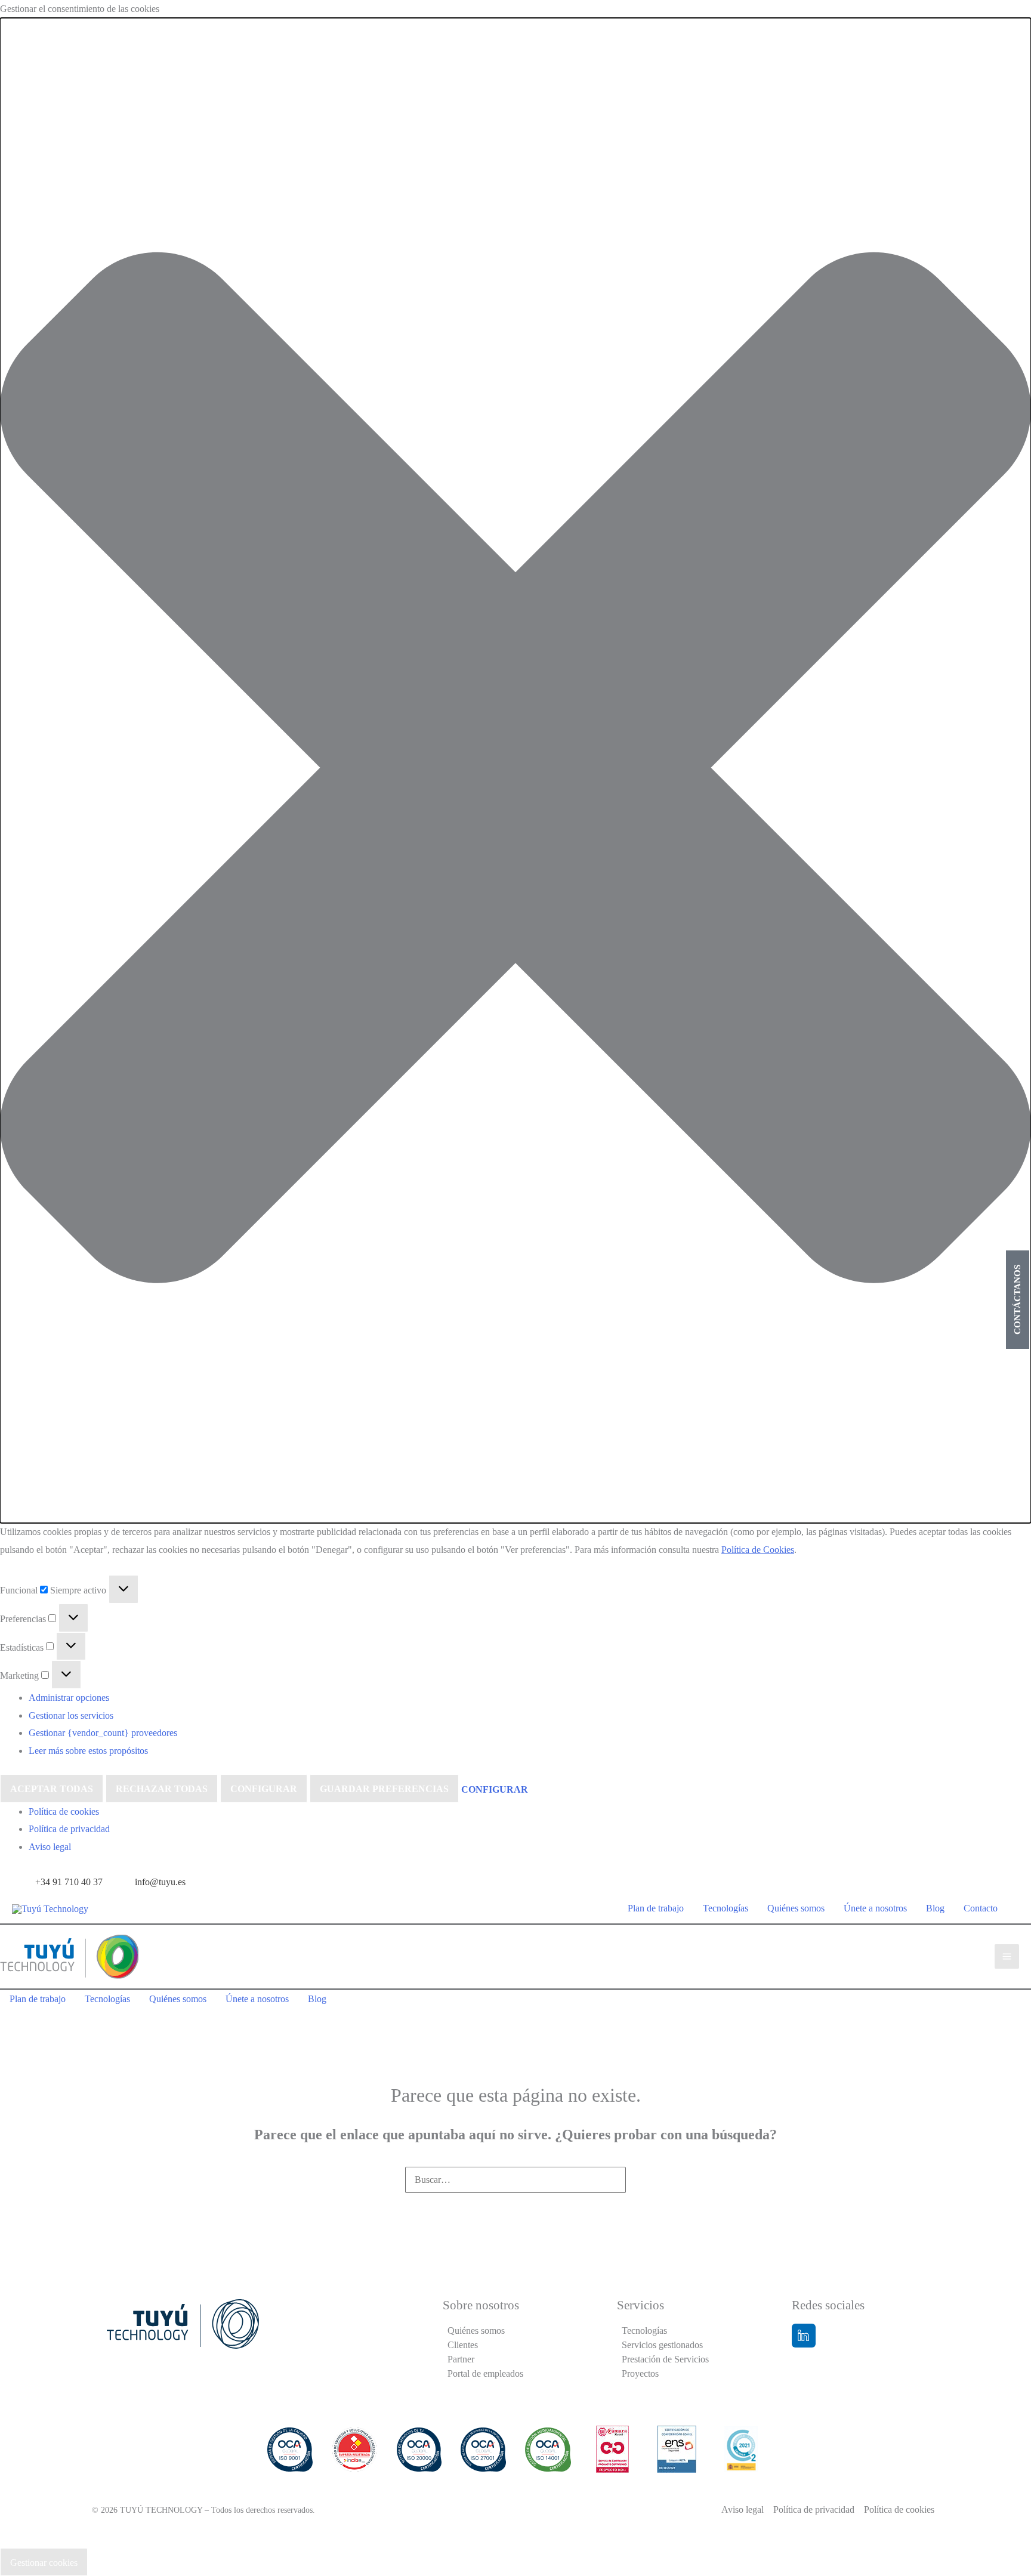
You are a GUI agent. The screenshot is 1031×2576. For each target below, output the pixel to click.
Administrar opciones (69, 1698)
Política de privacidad (69, 1829)
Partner (461, 2359)
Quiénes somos (476, 2331)
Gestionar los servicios (71, 1715)
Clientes (463, 2345)
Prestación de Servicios (665, 2359)
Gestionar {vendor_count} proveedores (103, 1733)
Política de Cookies (758, 1550)
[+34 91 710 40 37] (60, 1882)
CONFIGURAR (264, 1789)
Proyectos (640, 2373)
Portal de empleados (485, 2373)
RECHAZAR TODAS (162, 1789)
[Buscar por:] (515, 2180)
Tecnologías (644, 2331)
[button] (515, 770)
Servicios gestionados (662, 2345)
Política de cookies (64, 1811)
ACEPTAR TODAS (52, 1789)
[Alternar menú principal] (1007, 1956)
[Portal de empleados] (967, 1879)
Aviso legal (50, 1847)
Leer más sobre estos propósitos (88, 1751)
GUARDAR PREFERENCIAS (384, 1789)
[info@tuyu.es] (152, 1882)
